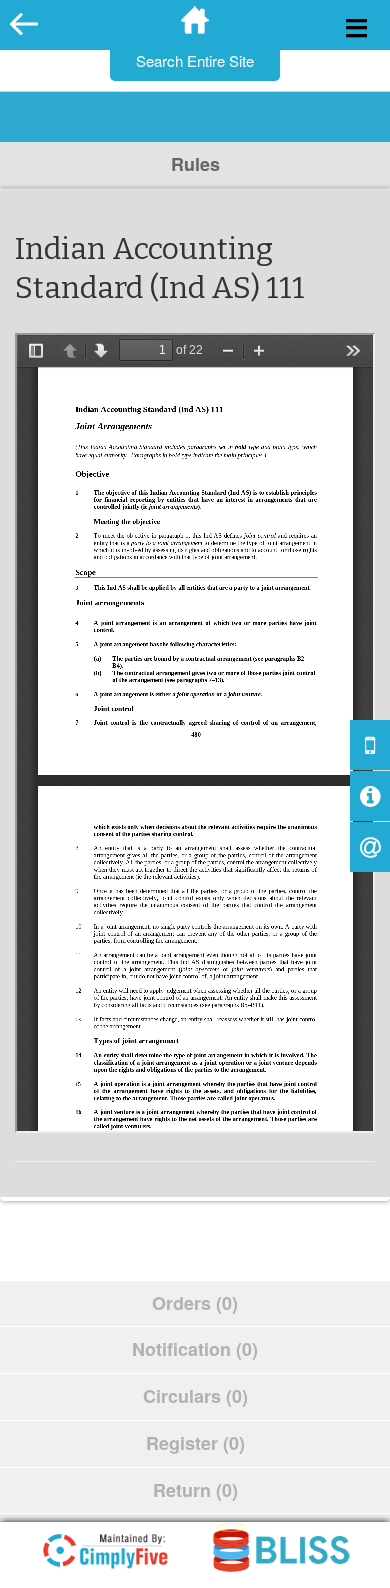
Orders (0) (195, 1303)
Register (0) (195, 1443)
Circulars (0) (195, 1396)
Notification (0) (195, 1349)
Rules (195, 164)
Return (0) (195, 1490)
